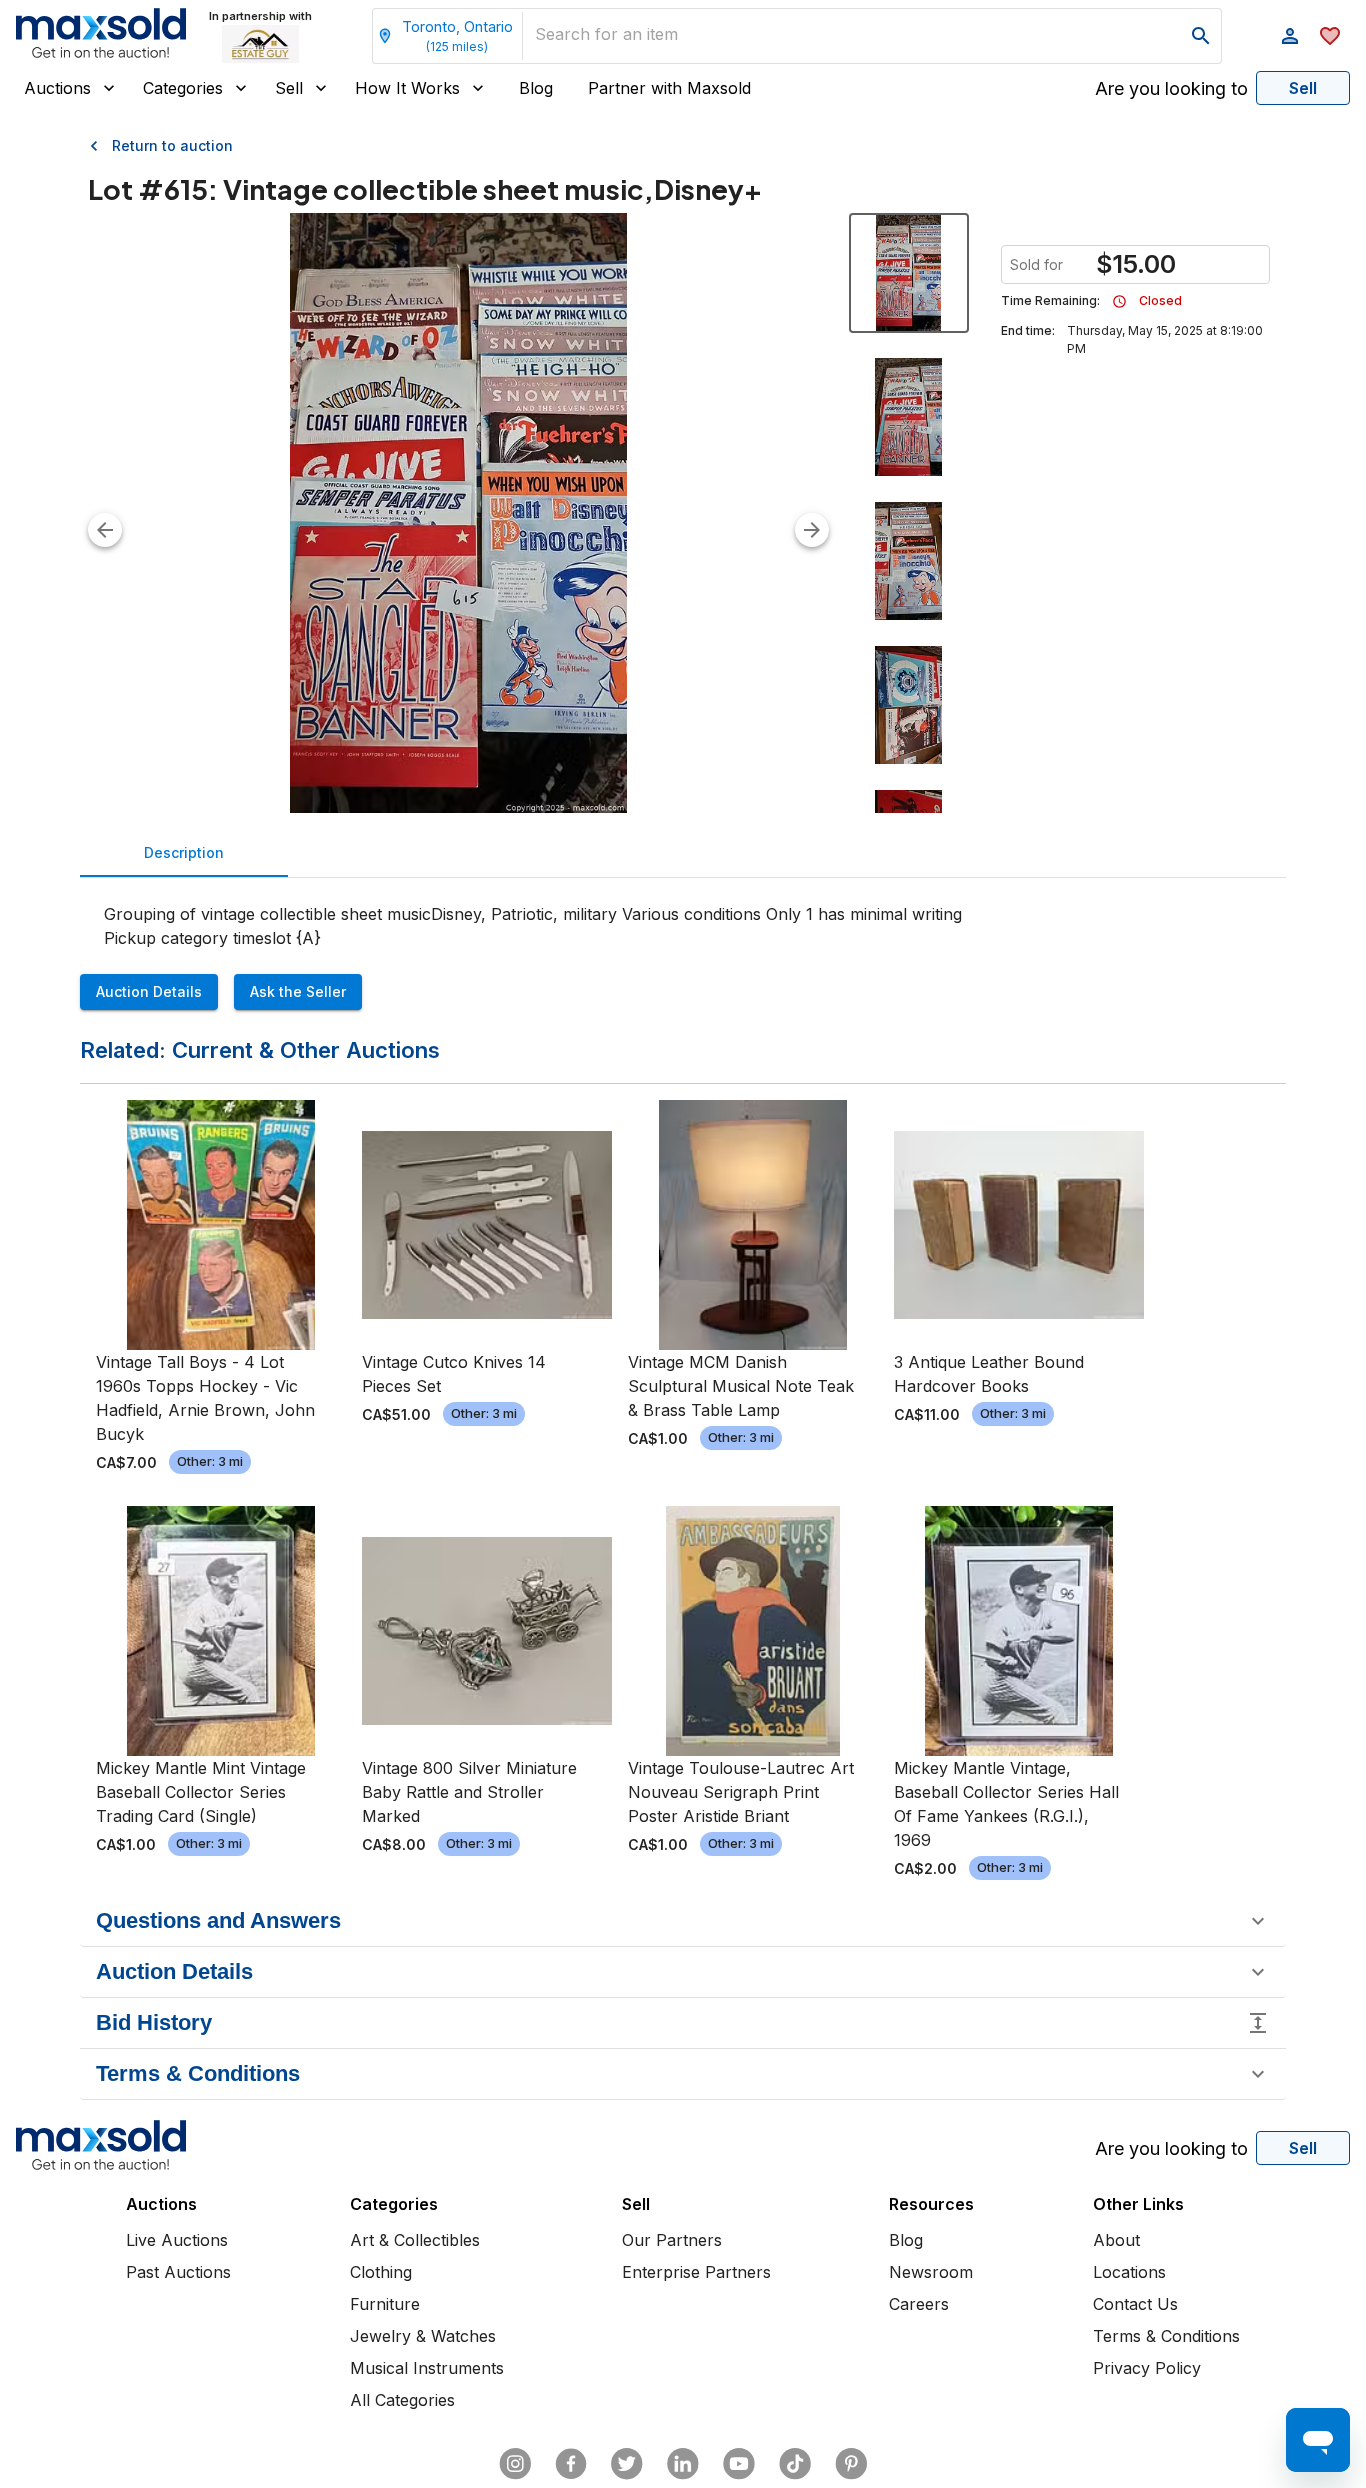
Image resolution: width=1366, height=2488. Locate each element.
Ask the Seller (298, 991)
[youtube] (739, 2464)
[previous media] (105, 530)
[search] (1201, 36)
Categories (183, 88)
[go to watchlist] (1330, 36)
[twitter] (627, 2464)
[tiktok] (795, 2464)
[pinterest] (851, 2464)
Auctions (57, 88)
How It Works (407, 88)
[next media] (812, 530)
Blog (536, 88)
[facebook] (571, 2464)
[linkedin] (683, 2464)
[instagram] (515, 2464)
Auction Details (149, 991)
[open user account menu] (1290, 36)
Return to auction (172, 145)
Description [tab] (184, 852)
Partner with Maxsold (669, 88)
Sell (289, 88)
